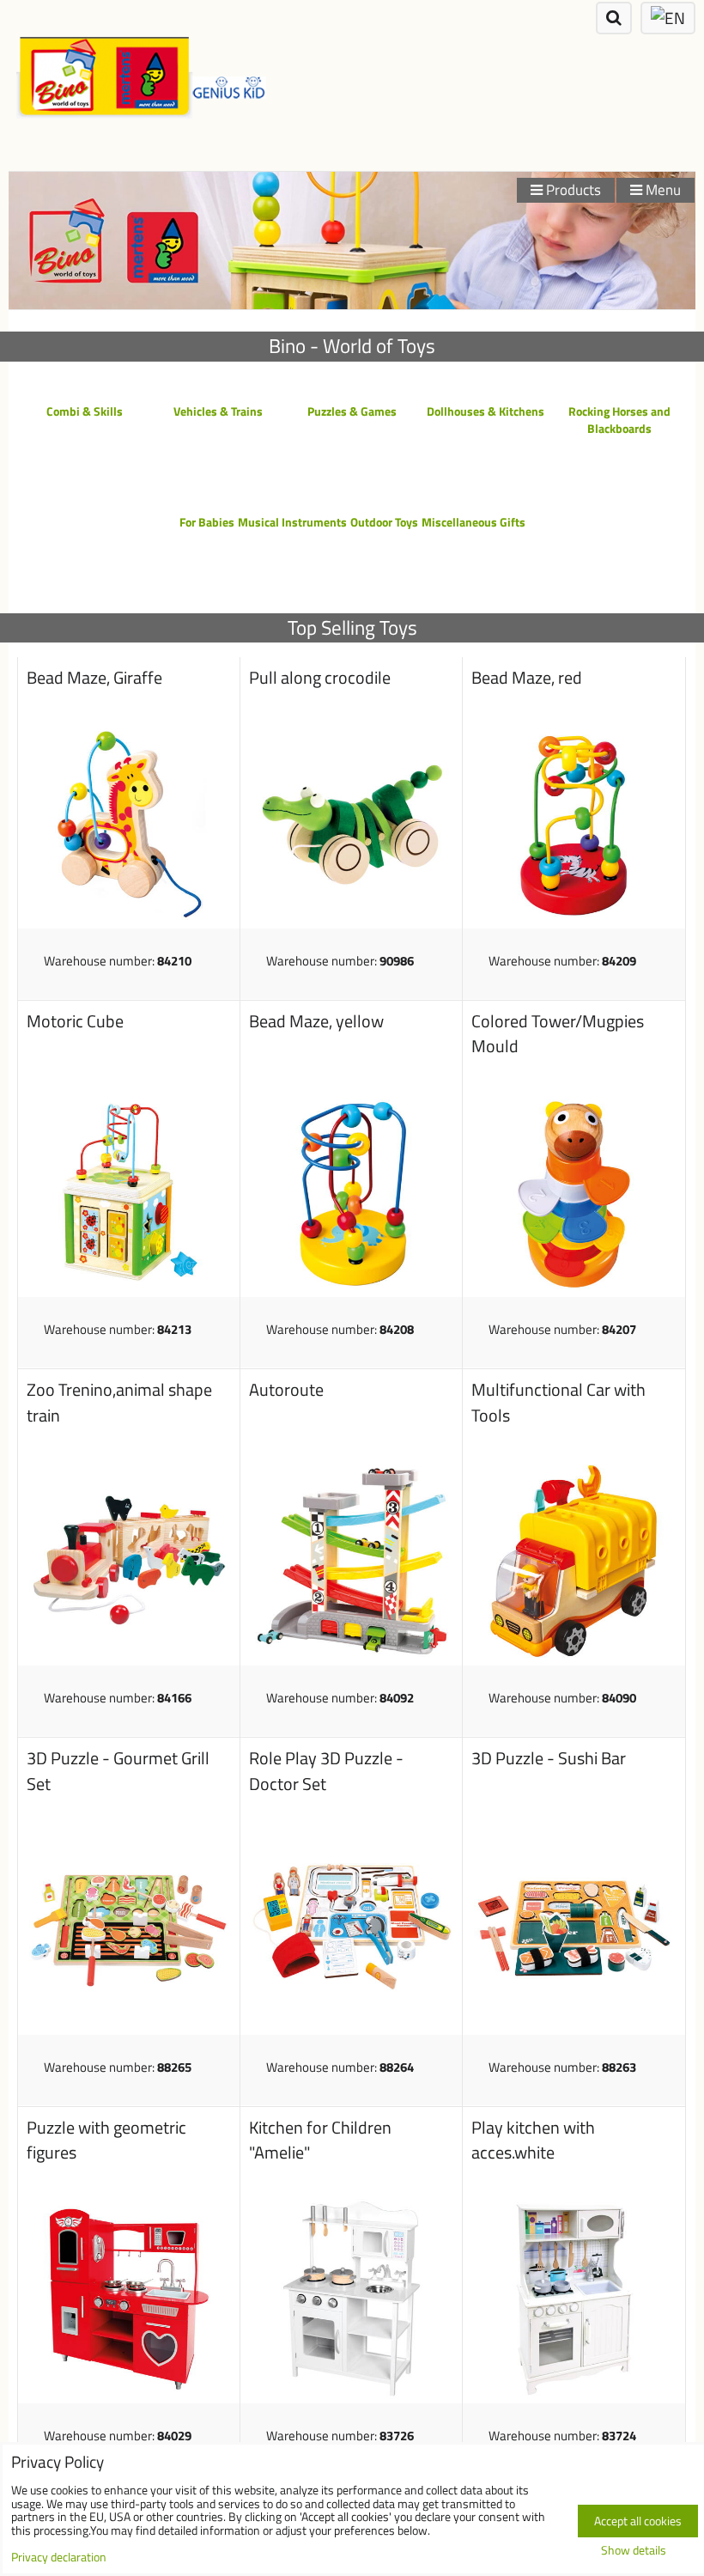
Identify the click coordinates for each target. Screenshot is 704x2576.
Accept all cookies (638, 2521)
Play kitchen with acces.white (533, 2141)
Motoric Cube (75, 1021)
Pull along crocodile (320, 678)
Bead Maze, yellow (316, 1021)
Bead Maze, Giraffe (94, 678)
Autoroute (286, 1390)
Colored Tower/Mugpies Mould (558, 1034)
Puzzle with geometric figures (106, 2141)
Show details (634, 2551)
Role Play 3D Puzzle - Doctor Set (326, 1771)
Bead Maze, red (527, 678)
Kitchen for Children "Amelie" (320, 2141)
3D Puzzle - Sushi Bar (549, 1758)
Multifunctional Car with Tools (558, 1403)
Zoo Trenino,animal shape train (119, 1403)
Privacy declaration (59, 2557)
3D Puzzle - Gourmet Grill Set (118, 1771)
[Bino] (352, 304)
